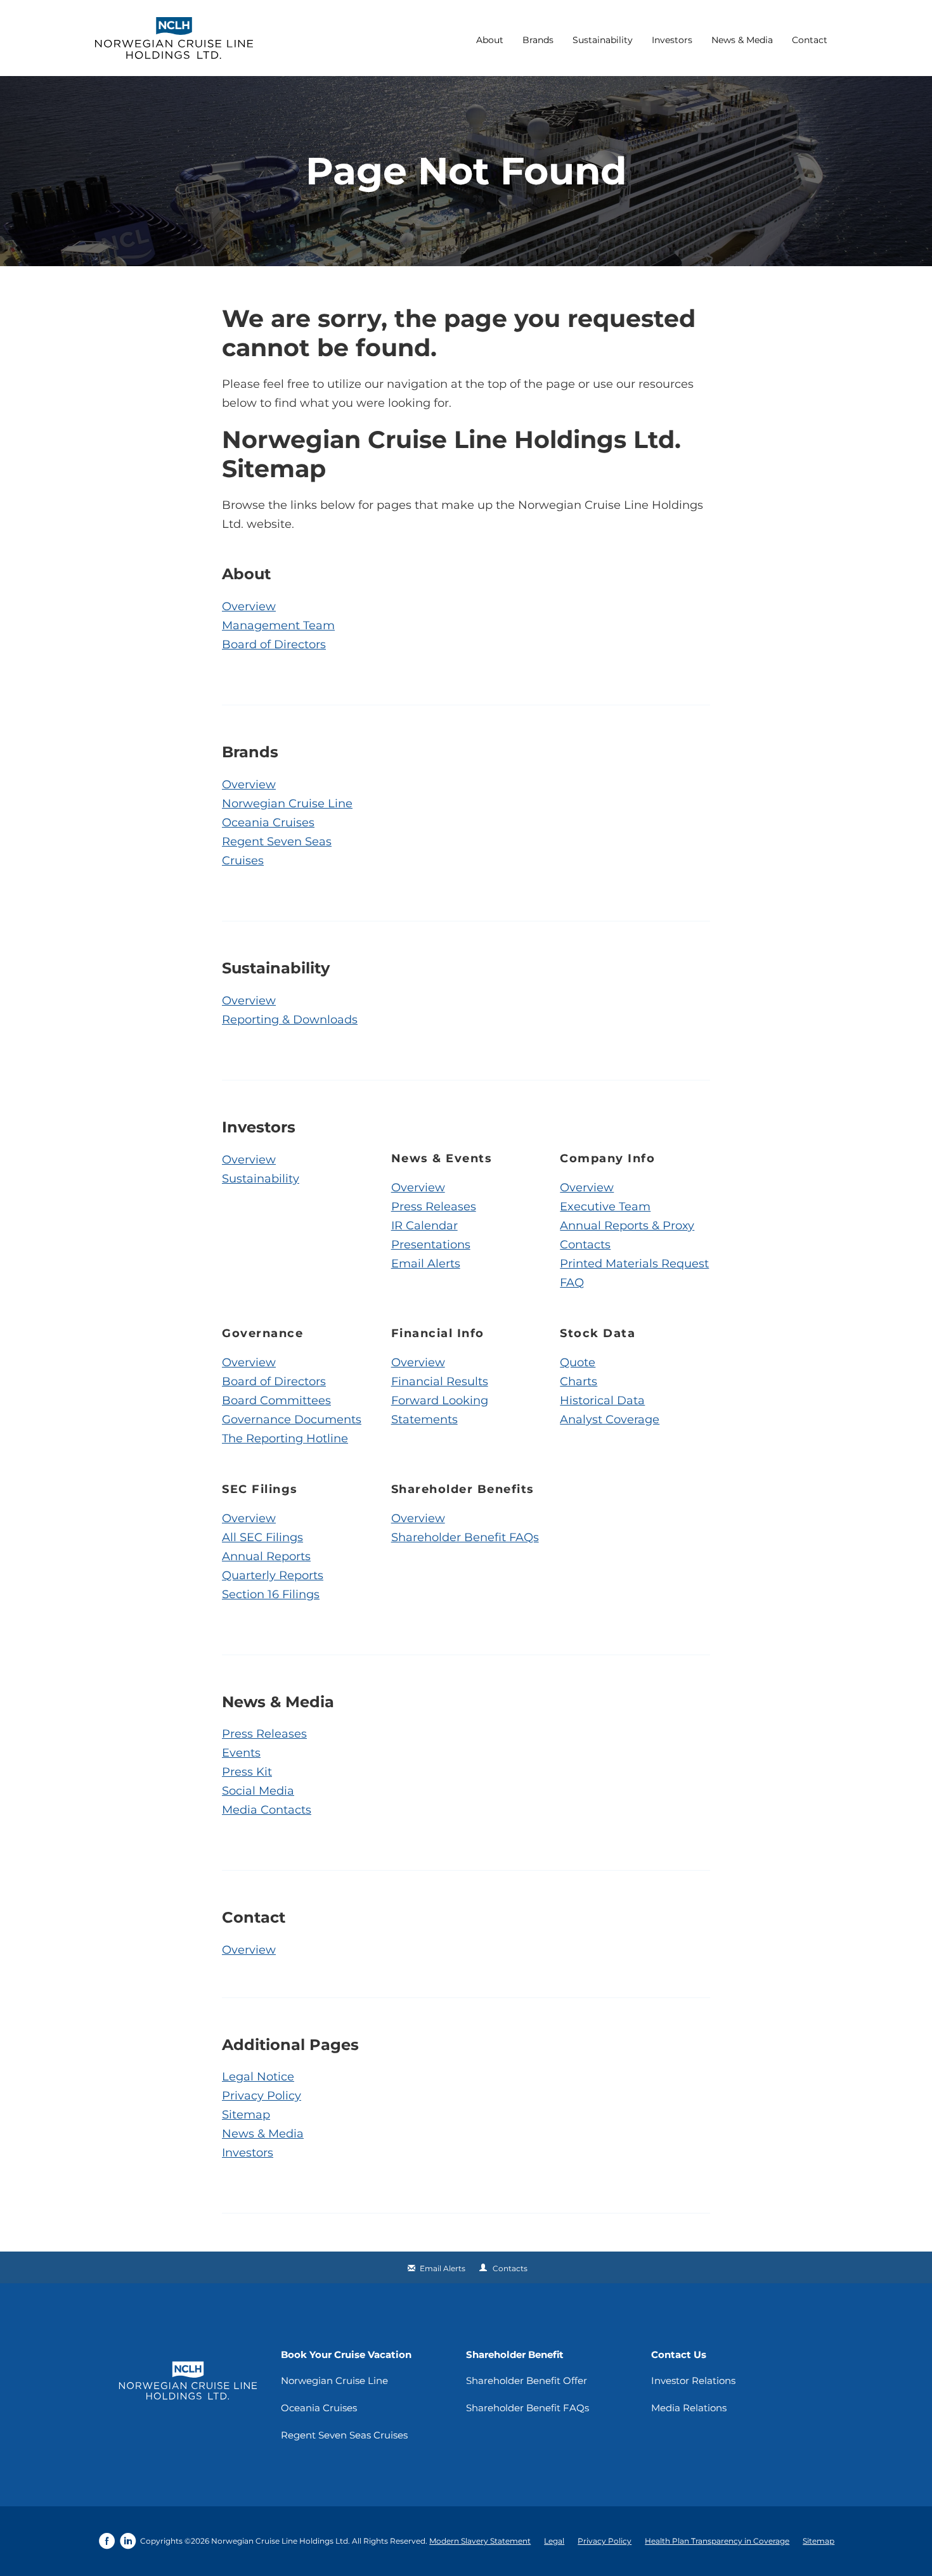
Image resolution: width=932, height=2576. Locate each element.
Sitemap (246, 2115)
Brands (538, 40)
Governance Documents (292, 1419)
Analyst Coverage (610, 1419)
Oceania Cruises (268, 823)
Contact (810, 40)
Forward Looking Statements (440, 1410)
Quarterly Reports (273, 1575)
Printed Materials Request (634, 1264)
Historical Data (602, 1400)
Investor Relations (693, 2381)
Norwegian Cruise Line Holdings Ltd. (281, 2541)
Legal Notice (258, 2077)
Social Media (258, 1791)
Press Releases (434, 1207)
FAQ (572, 1283)
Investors (672, 40)
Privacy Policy (262, 2096)
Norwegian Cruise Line (287, 804)
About (490, 40)
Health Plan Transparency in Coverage (717, 2541)
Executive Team (605, 1207)
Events (241, 1753)
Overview (249, 606)
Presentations (431, 1245)
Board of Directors (274, 644)
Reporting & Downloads (290, 1020)
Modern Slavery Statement (480, 2541)
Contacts (585, 1245)
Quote (578, 1362)
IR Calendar (424, 1226)
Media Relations (689, 2408)
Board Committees (276, 1400)
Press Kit (247, 1772)
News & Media (742, 40)
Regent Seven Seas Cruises (277, 851)
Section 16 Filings (271, 1594)
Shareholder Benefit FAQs (465, 1537)
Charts (579, 1381)
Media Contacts (267, 1810)
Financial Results (440, 1381)
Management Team (278, 625)
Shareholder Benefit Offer (527, 2381)
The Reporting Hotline (285, 1439)
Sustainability (603, 40)
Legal (554, 2541)
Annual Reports (266, 1556)
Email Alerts (426, 1264)
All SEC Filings (262, 1537)
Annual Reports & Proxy (627, 1226)
